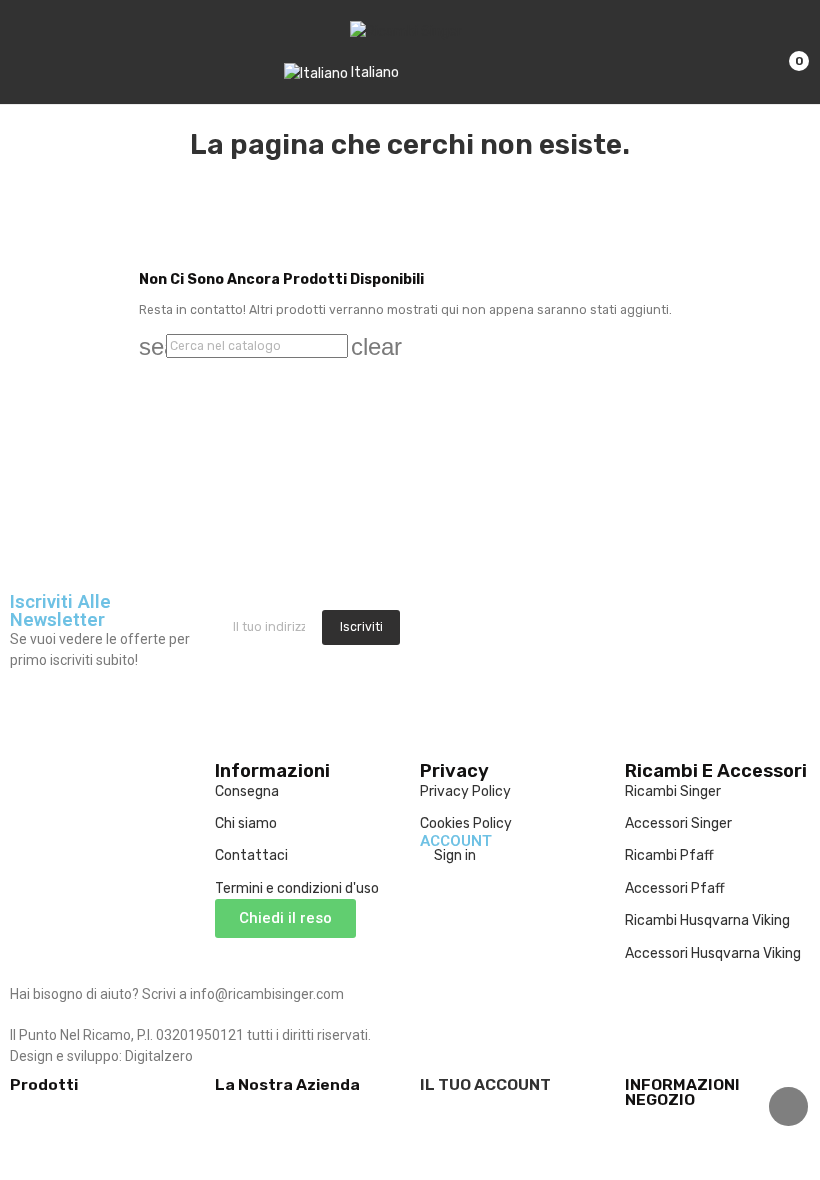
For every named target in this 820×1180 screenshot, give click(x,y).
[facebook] (425, 632)
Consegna (247, 791)
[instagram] (446, 632)
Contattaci (251, 855)
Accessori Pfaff (675, 888)
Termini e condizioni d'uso (297, 888)
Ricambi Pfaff (669, 855)
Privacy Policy (465, 791)
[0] (782, 52)
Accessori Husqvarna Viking (713, 953)
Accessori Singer (678, 823)
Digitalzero (159, 1056)
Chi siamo (246, 823)
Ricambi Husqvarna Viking (707, 920)
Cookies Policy (466, 823)
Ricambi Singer (673, 791)
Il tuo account (485, 1084)
